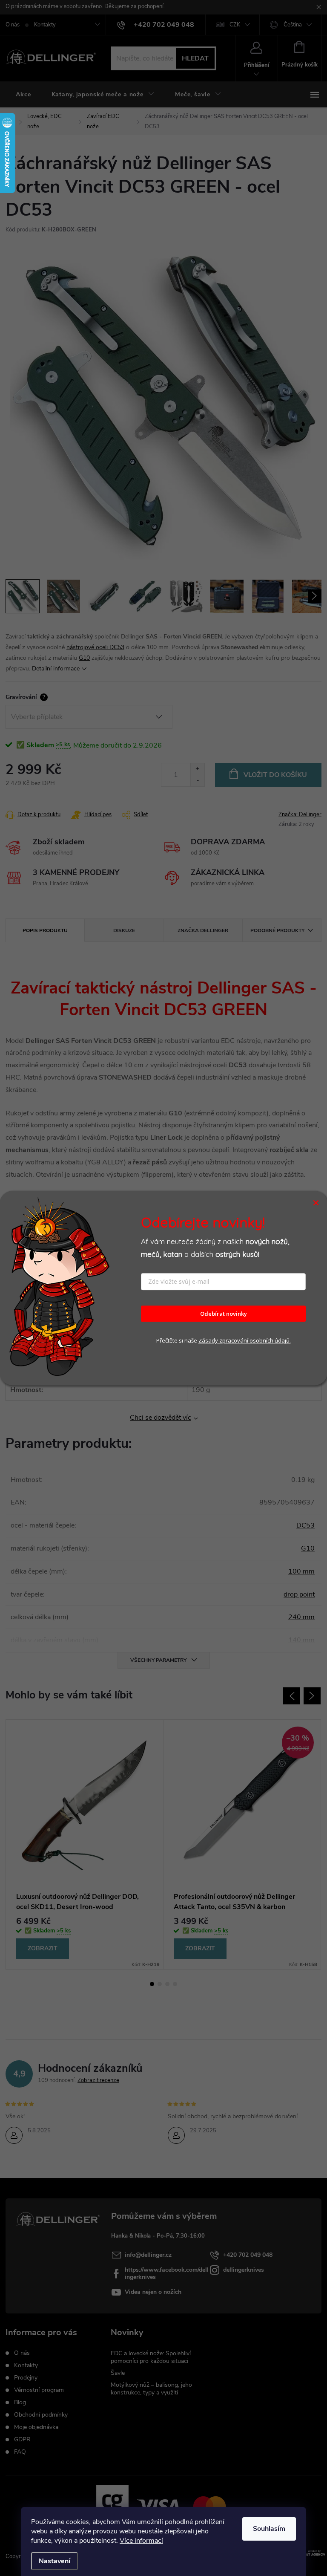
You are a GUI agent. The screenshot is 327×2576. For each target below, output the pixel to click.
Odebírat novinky (224, 1314)
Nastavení (54, 2561)
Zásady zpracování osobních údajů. (245, 1341)
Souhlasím (269, 2529)
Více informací (141, 2541)
